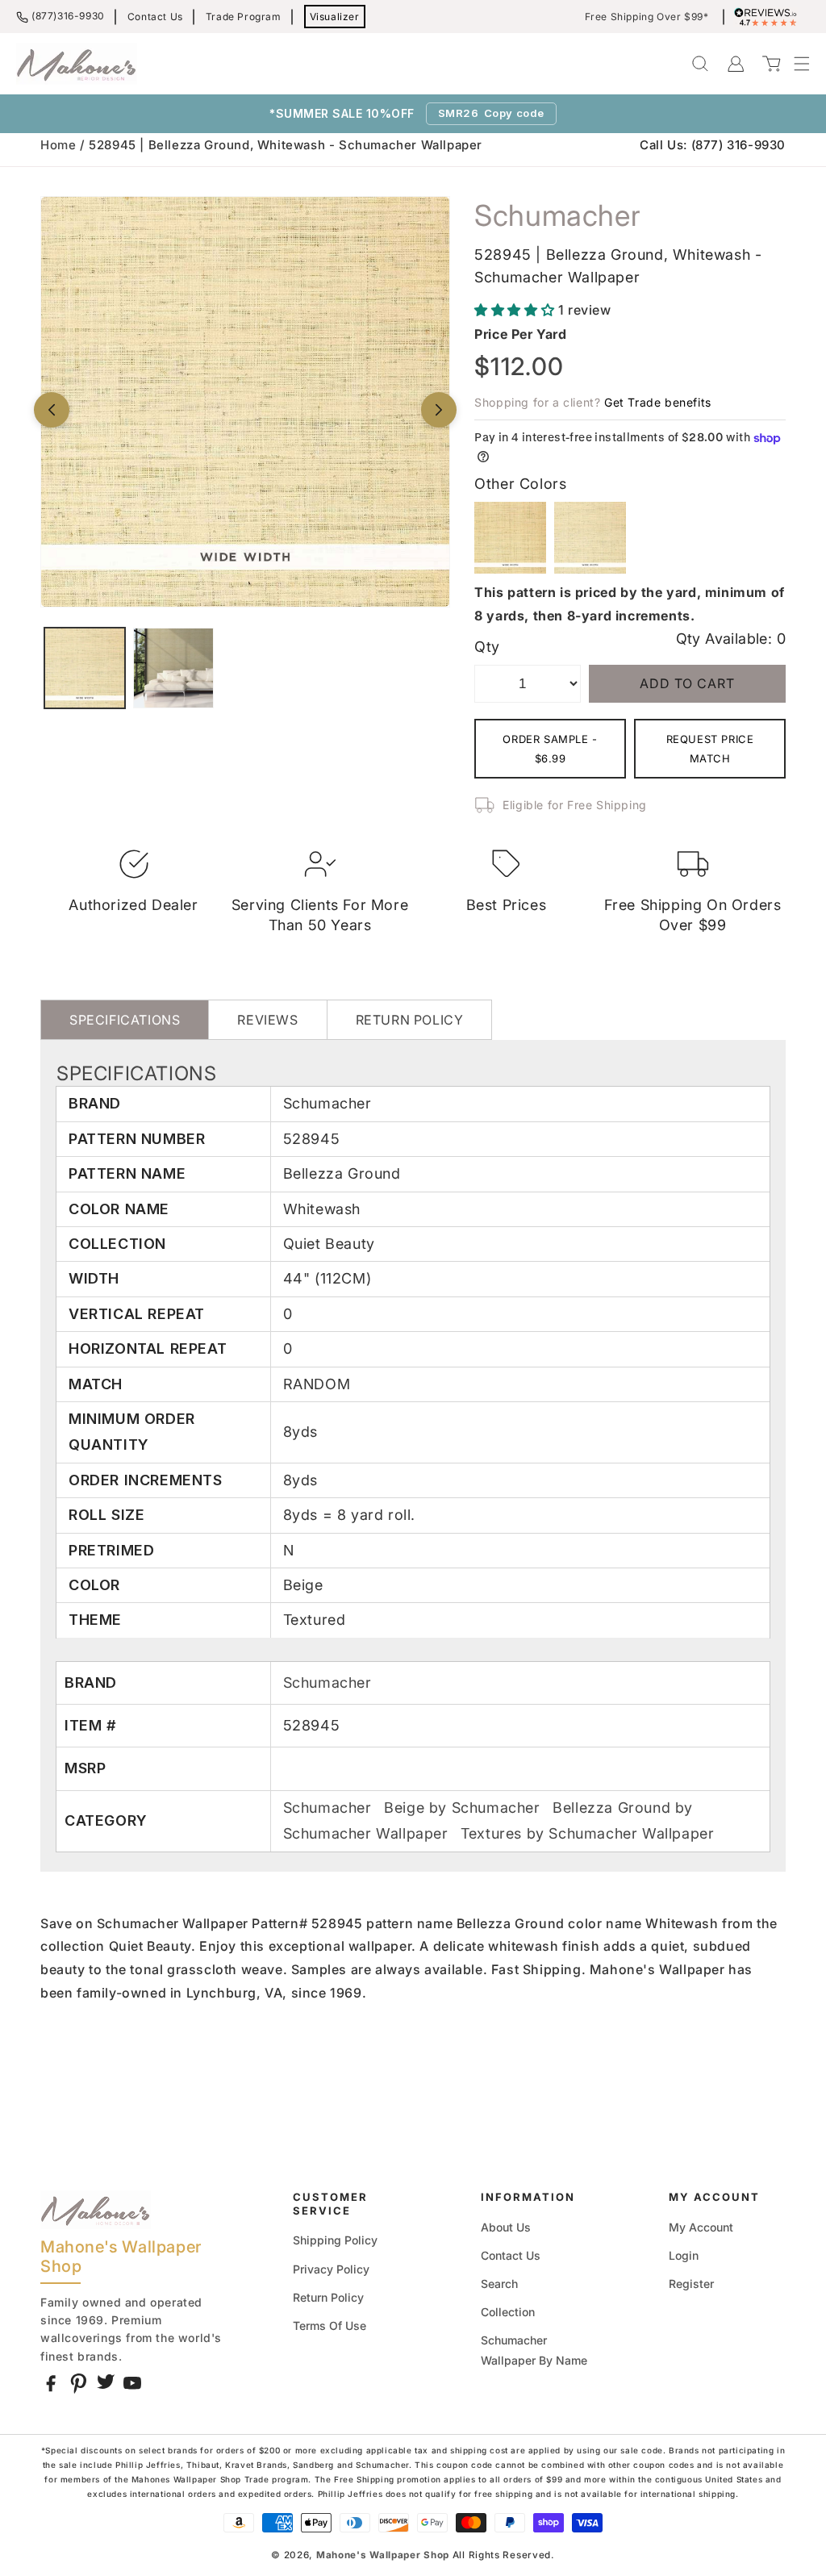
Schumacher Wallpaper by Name (534, 2350)
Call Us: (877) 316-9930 (713, 145)
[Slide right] (439, 410)
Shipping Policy (335, 2240)
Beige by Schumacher (464, 1808)
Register (691, 2284)
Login (684, 2255)
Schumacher (327, 1683)
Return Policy (328, 2297)
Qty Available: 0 (731, 639)
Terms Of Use (330, 2325)
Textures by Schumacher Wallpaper (587, 1833)
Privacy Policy (331, 2269)
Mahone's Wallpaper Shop (383, 2555)
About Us (506, 2227)
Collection (508, 2312)
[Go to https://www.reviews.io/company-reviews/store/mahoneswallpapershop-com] (770, 17)
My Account (701, 2227)
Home (58, 145)
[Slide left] (52, 410)
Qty (487, 647)
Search (499, 2284)
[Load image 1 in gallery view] (85, 668)
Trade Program (244, 17)
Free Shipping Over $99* (647, 17)
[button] (794, 64)
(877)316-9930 (68, 16)
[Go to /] (77, 64)
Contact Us (155, 17)
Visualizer (335, 17)
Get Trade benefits (658, 402)
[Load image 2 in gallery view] (173, 668)
